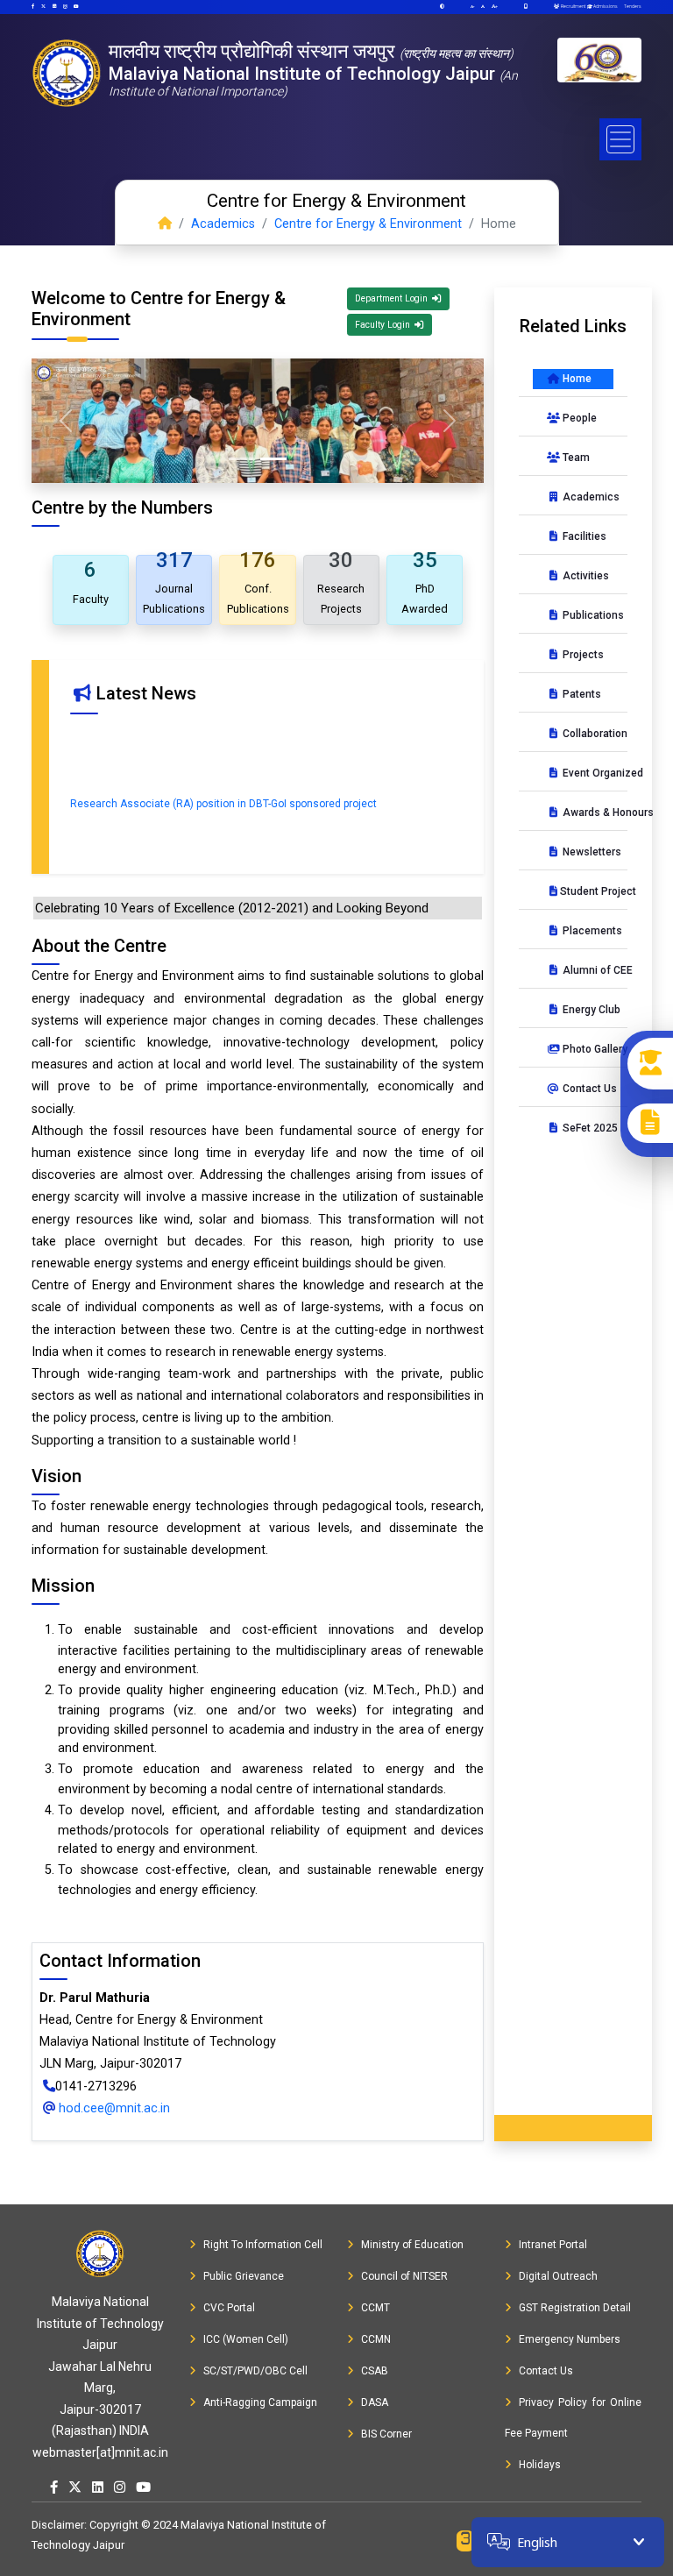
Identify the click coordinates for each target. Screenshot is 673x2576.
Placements (587, 931)
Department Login (393, 298)
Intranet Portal (553, 2245)
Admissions (605, 6)
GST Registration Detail (575, 2308)
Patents (581, 694)
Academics (223, 224)
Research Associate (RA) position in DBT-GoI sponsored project (223, 791)
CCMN (376, 2339)
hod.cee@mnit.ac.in (113, 2108)
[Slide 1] (242, 459)
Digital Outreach (558, 2276)
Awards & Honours (587, 813)
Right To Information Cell (263, 2245)
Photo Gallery (587, 1049)
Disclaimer (58, 2525)
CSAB (375, 2371)
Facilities (583, 536)
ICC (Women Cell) (246, 2339)
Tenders (632, 6)
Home (576, 379)
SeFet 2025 (587, 1128)
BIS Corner (386, 2434)
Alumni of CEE (587, 970)
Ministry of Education (412, 2245)
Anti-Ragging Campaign (260, 2402)
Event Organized (587, 773)
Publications (587, 615)
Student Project (587, 891)
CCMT (375, 2308)
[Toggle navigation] (620, 139)
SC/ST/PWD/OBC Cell (255, 2371)
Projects (582, 655)
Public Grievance (244, 2276)
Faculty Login (384, 325)
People (578, 418)
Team (575, 458)
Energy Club (587, 1010)
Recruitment (572, 6)
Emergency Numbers (570, 2339)
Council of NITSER (404, 2276)
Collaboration (587, 734)
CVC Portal (229, 2308)
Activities (584, 576)
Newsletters (587, 852)
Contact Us (587, 1089)
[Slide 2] (273, 459)
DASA (375, 2402)
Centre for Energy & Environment (368, 224)
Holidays (540, 2465)
